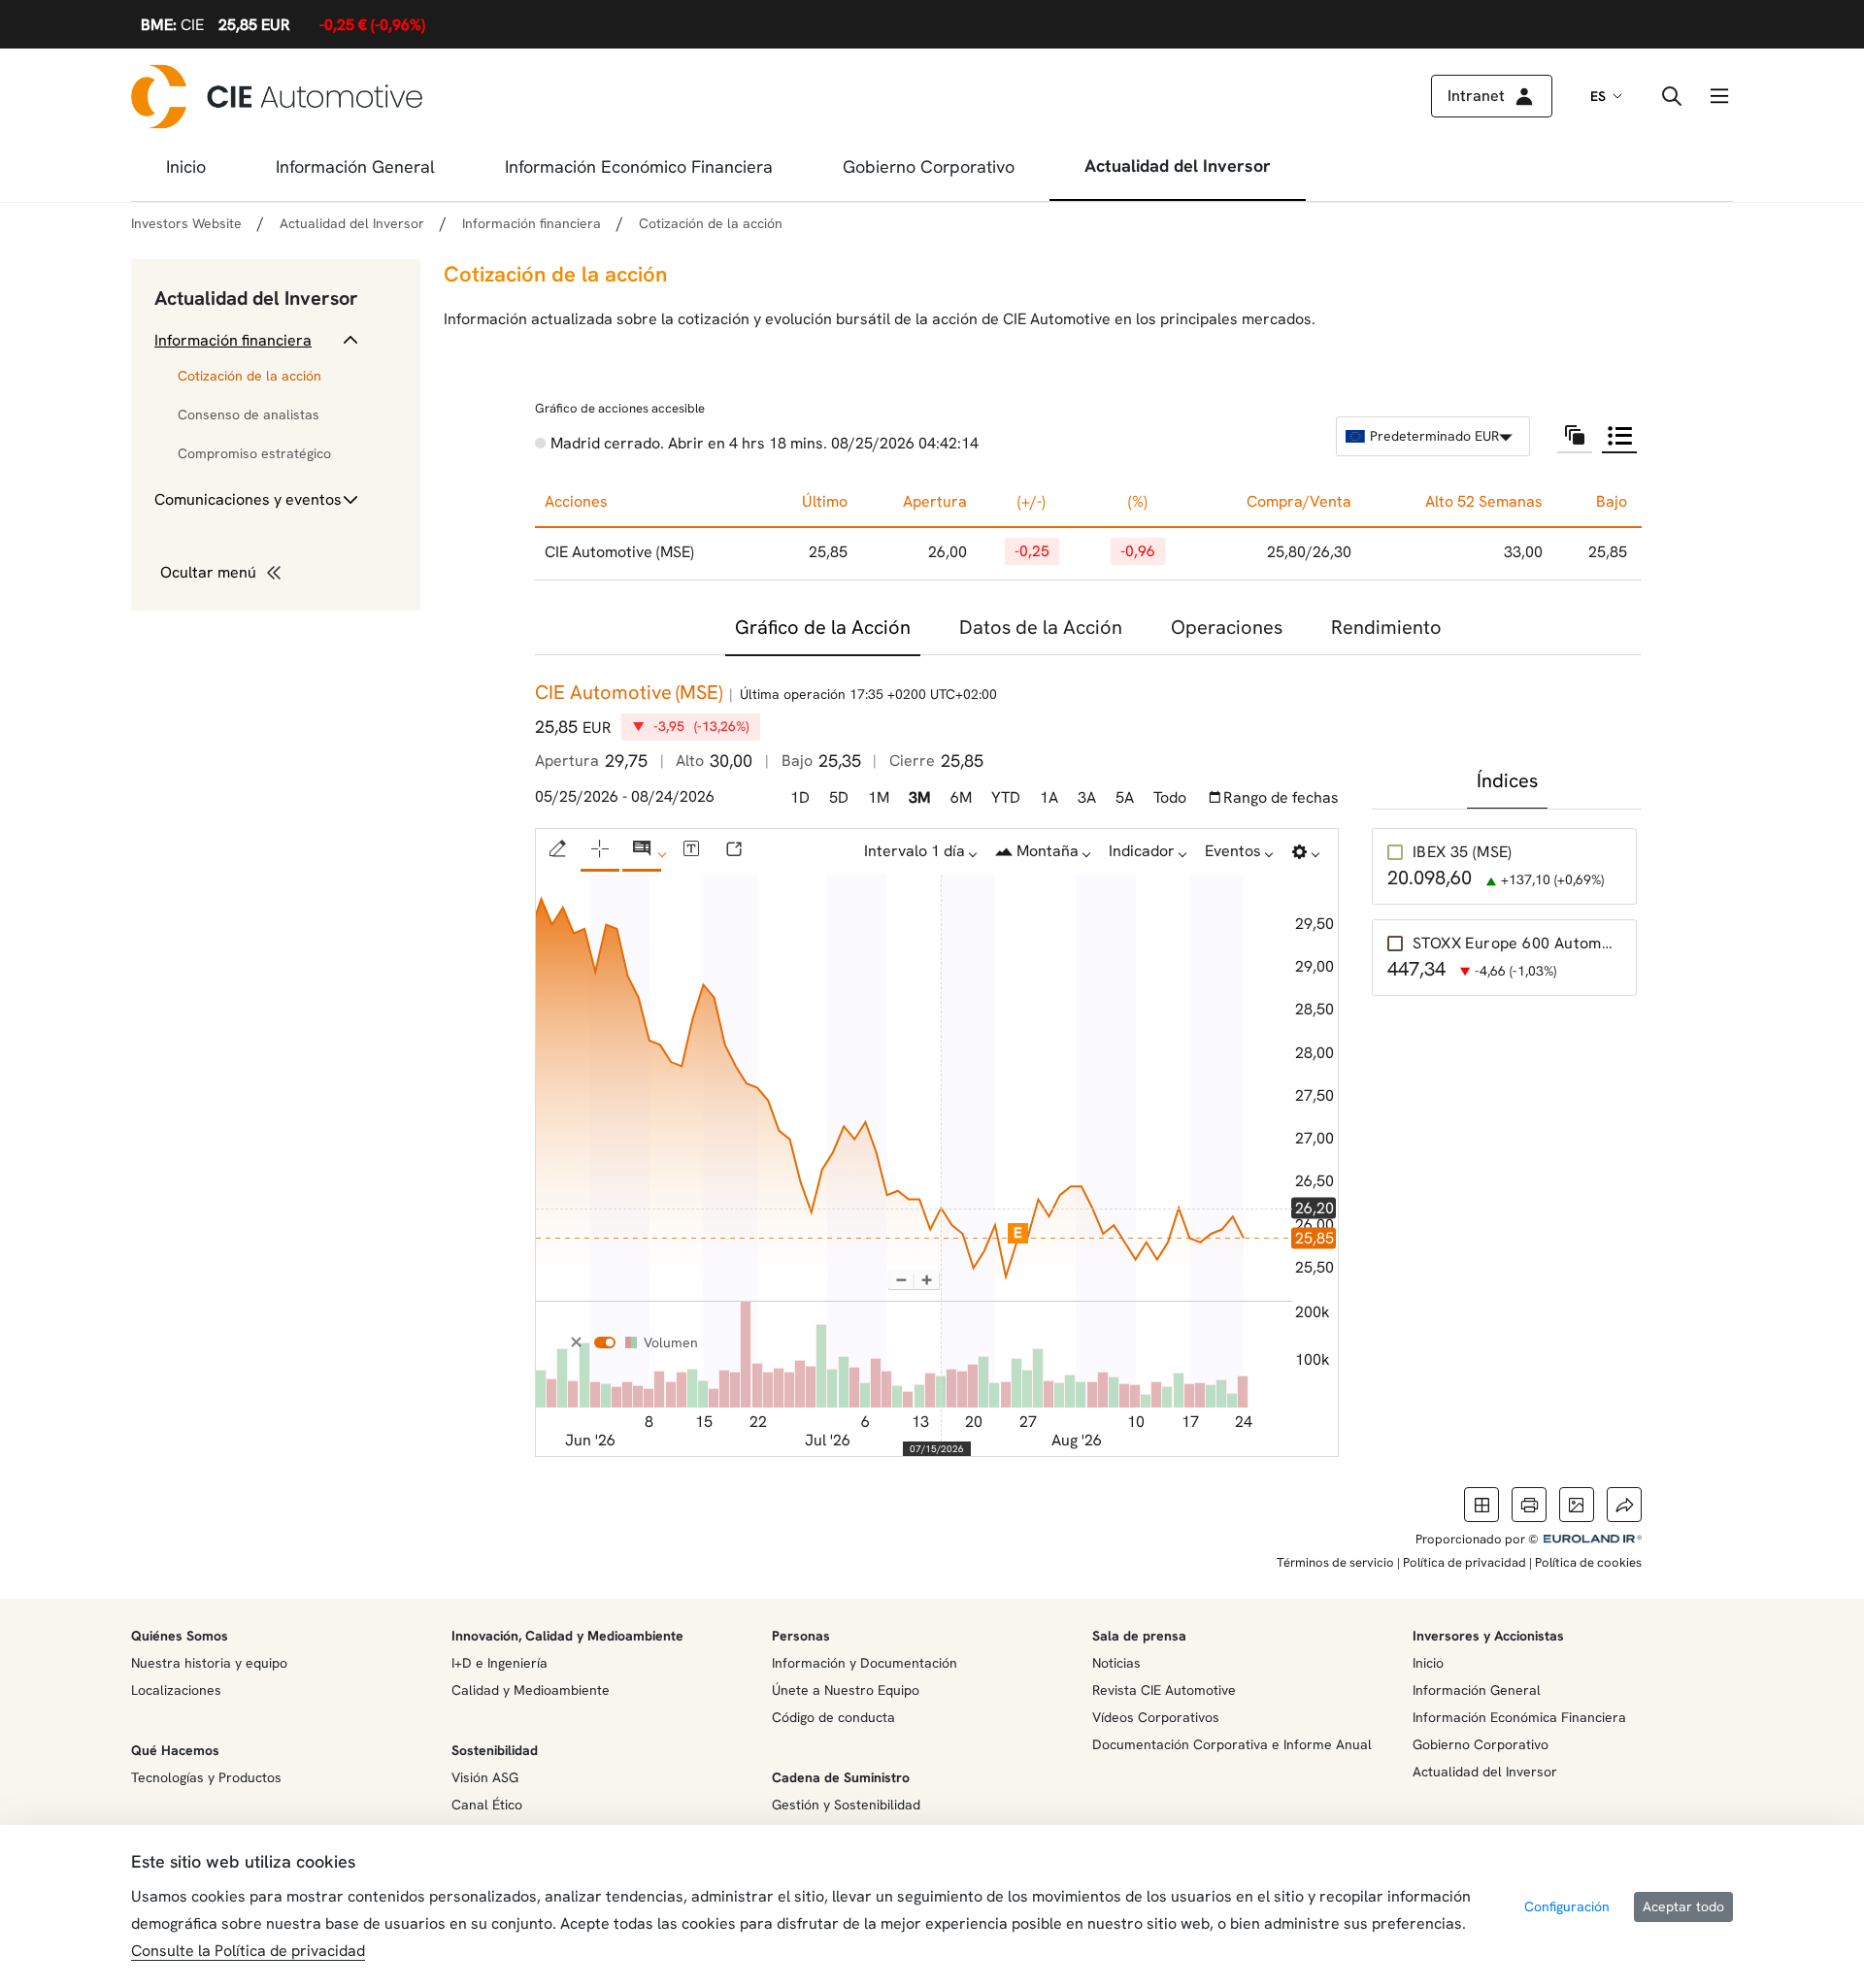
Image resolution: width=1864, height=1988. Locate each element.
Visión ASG (485, 1777)
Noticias (1116, 1663)
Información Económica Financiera (1519, 1717)
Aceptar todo (1683, 1906)
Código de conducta (833, 1717)
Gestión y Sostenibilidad (846, 1805)
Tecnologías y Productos (206, 1777)
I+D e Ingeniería (499, 1663)
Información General (1477, 1690)
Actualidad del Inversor (256, 298)
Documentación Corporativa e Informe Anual (1232, 1744)
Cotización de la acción (250, 376)
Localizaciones (176, 1690)
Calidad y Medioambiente (531, 1690)
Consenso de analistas (249, 414)
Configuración (1567, 1906)
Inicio (1428, 1663)
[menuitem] (186, 173)
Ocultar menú (208, 572)
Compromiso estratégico (254, 453)
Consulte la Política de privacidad (248, 1951)
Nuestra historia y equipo (209, 1663)
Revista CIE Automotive (1164, 1690)
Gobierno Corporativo (1481, 1744)
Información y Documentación (865, 1663)
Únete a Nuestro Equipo (846, 1690)
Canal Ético (487, 1805)
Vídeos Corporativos (1156, 1717)
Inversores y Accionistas (1488, 1636)
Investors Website (186, 223)
